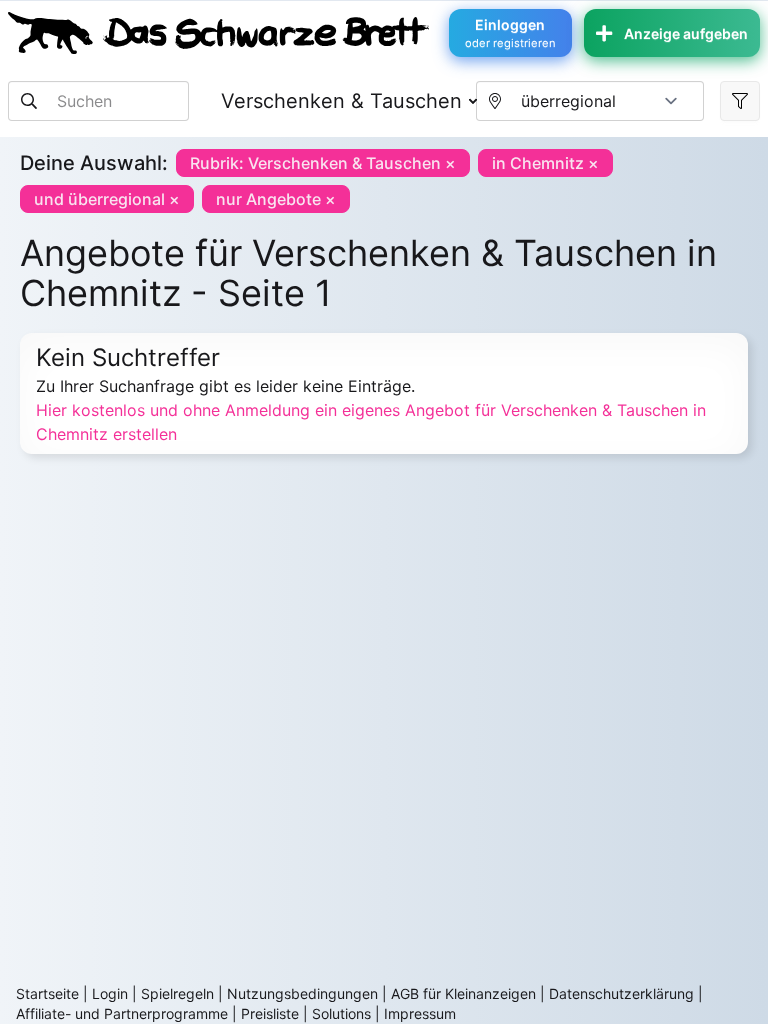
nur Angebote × (276, 199)
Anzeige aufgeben (686, 33)
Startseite (47, 993)
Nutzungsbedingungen (302, 993)
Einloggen (510, 33)
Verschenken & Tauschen (341, 101)
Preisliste (270, 1013)
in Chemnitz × (545, 163)
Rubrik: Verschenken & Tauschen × (323, 163)
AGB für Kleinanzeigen (463, 993)
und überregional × (107, 199)
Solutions (341, 1013)
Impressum (420, 1013)
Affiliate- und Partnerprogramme (122, 1013)
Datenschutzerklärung (621, 993)
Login (110, 993)
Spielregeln (177, 993)
